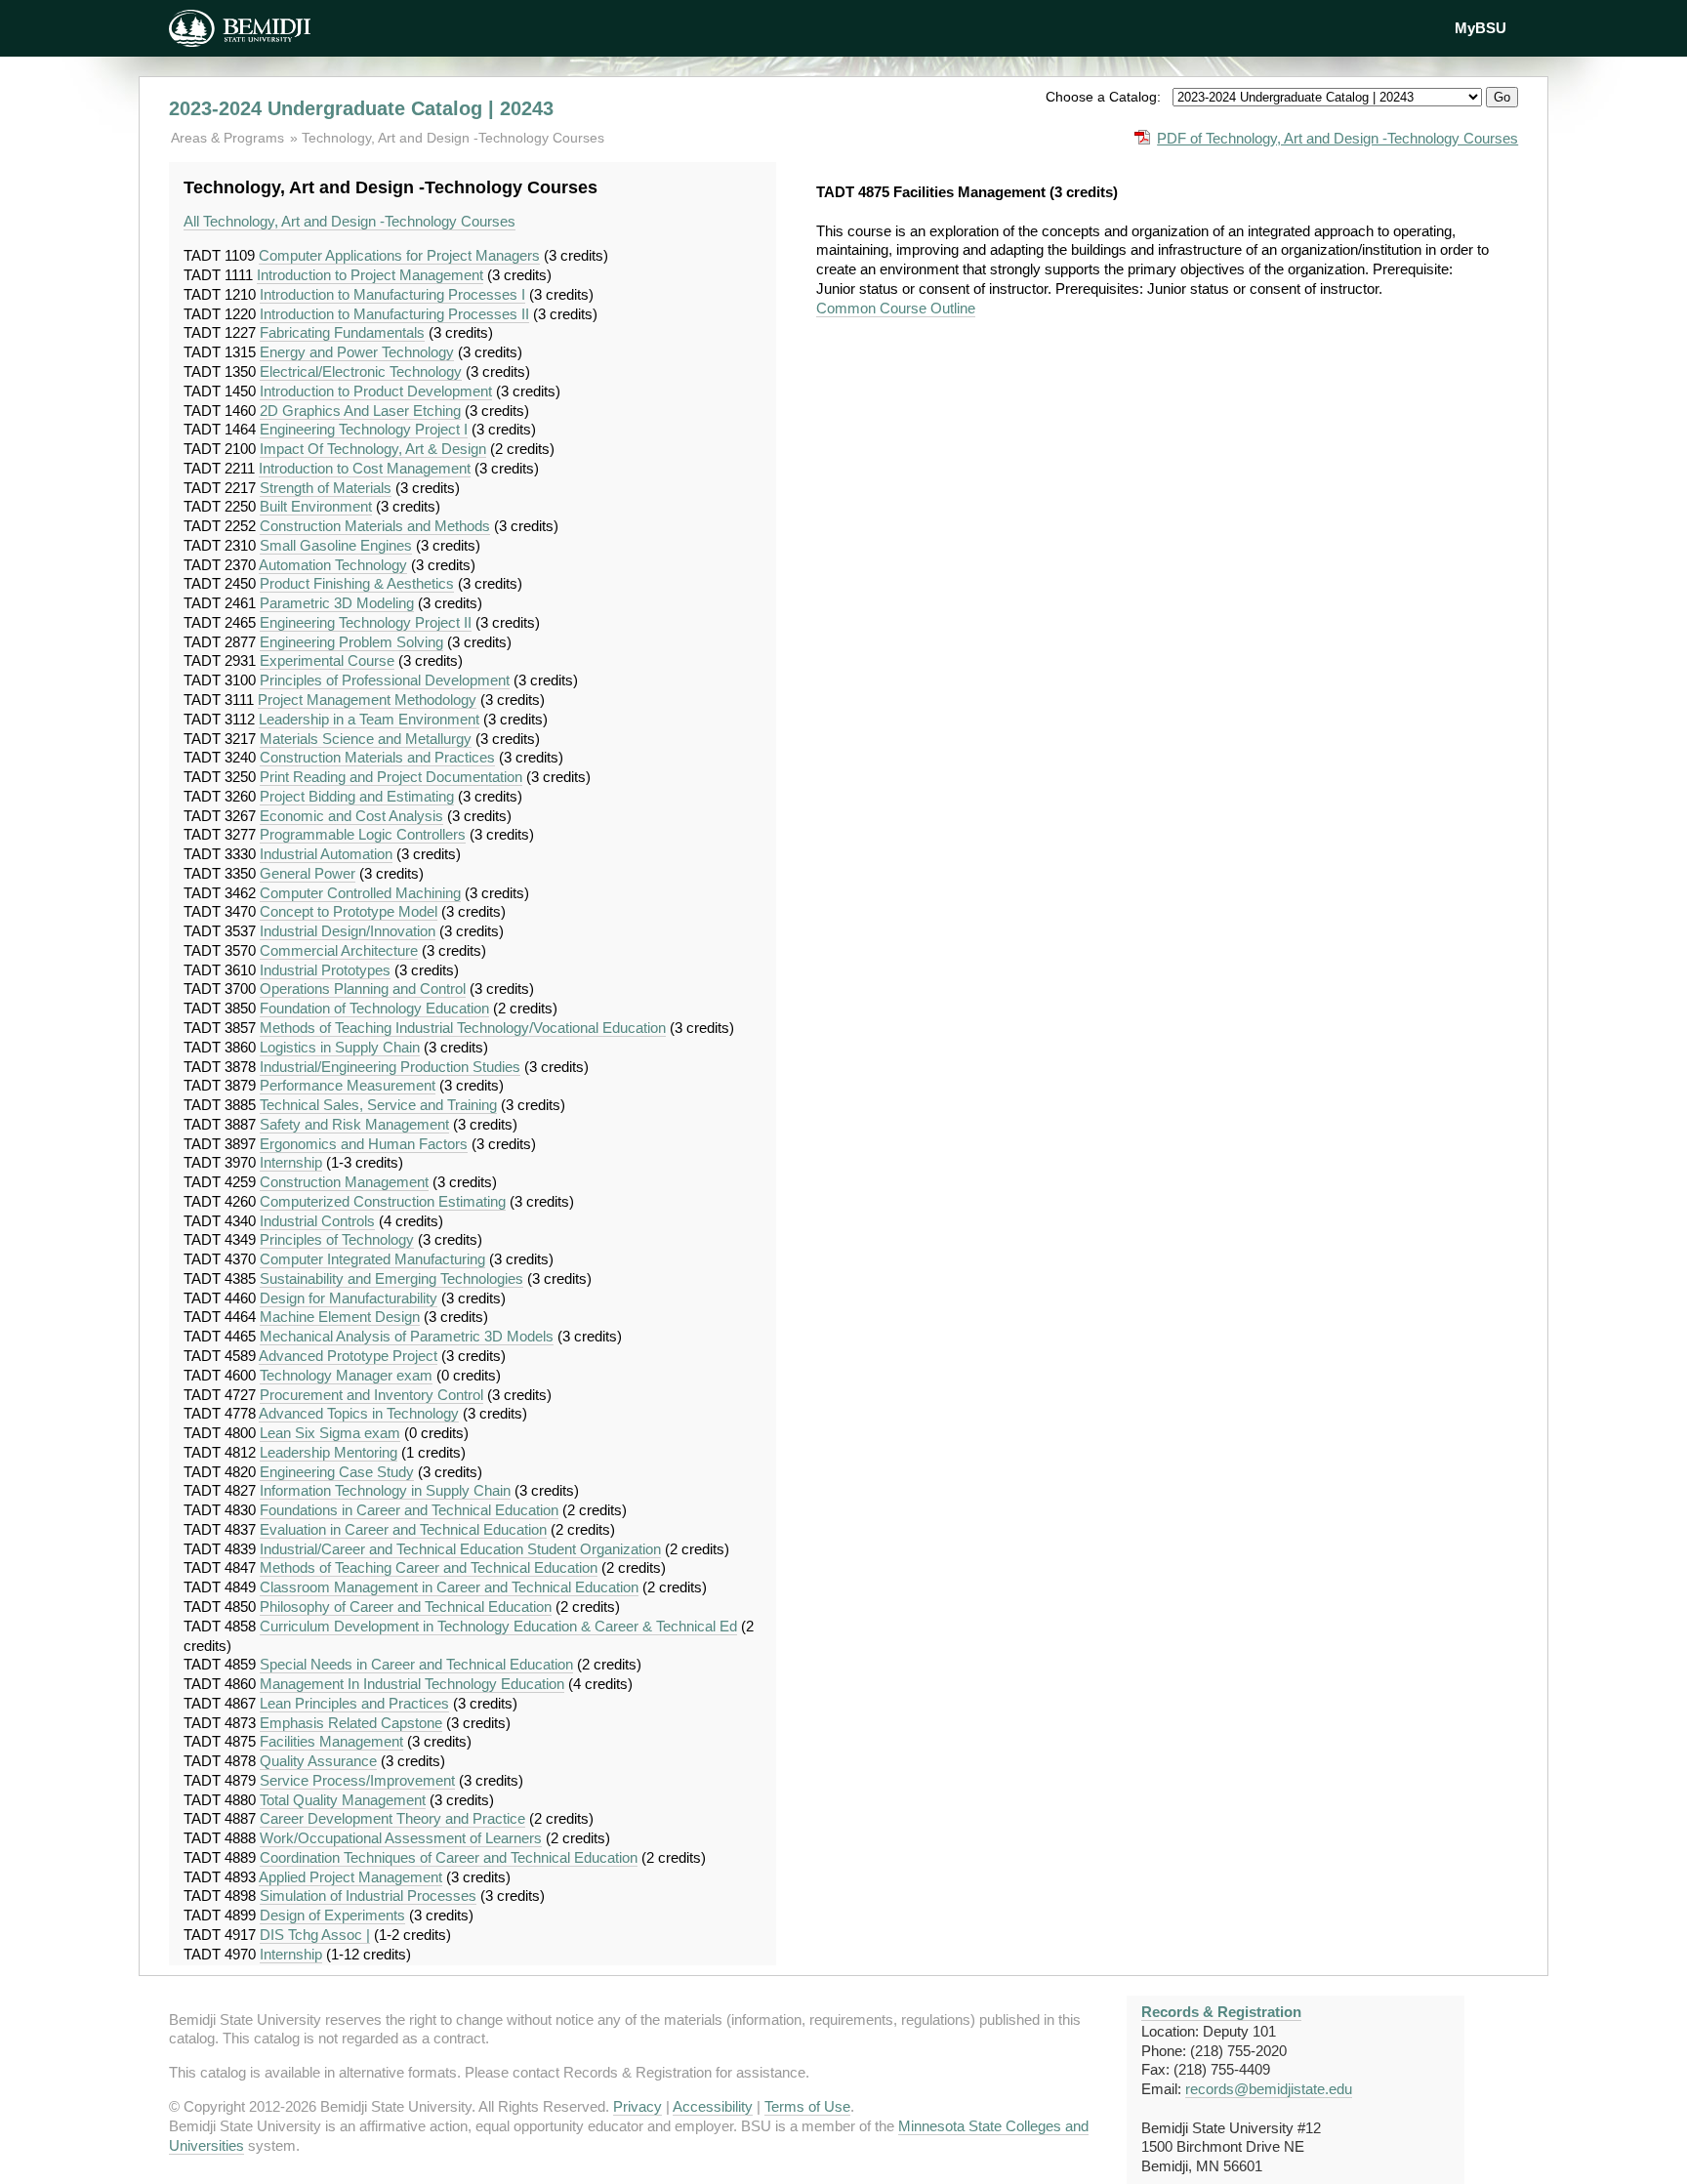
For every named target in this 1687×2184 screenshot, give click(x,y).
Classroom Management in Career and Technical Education (449, 1587)
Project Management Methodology (367, 700)
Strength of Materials (326, 488)
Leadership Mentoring (329, 1452)
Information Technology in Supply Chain (385, 1490)
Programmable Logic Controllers (363, 834)
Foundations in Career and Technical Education (409, 1510)
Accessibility (713, 2106)
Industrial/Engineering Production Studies (390, 1067)
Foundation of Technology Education (374, 1008)
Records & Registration (1221, 2012)
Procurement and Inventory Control (371, 1395)
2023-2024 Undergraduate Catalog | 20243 (361, 108)
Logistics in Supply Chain (340, 1047)
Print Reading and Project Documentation (391, 777)
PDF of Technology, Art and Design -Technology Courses (1337, 138)
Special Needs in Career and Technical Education (416, 1664)
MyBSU (1481, 28)
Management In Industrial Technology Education (412, 1684)
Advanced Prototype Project (348, 1356)
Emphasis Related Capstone (351, 1723)
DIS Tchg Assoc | (315, 1935)
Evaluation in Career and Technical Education (403, 1529)
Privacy (638, 2106)
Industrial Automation (326, 854)
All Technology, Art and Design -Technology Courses (350, 221)
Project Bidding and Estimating (357, 796)
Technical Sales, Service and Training (378, 1105)
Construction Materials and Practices (377, 757)
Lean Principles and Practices (354, 1703)
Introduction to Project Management (370, 275)
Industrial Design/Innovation (348, 931)
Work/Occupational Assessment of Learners (401, 1838)
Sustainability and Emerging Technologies (391, 1278)
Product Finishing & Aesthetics (357, 583)
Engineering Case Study (337, 1472)
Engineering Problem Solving (351, 642)
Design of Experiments (332, 1915)
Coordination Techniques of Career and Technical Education (449, 1857)
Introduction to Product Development (376, 391)
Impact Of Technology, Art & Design (373, 449)
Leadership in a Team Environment (369, 719)
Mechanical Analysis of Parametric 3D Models (407, 1336)
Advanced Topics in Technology (359, 1413)
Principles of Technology (337, 1239)
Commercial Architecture (339, 950)
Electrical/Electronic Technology (361, 371)
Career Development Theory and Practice (392, 1818)
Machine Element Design (340, 1317)
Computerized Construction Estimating (383, 1201)
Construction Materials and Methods (375, 526)
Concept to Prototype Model (349, 911)
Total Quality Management (343, 1800)
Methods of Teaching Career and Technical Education (429, 1567)
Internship (291, 1162)
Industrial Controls (317, 1221)
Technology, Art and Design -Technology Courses (453, 138)
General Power (308, 873)
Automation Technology (333, 565)
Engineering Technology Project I (364, 429)
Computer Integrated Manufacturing (372, 1259)
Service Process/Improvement (357, 1780)
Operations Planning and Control (363, 989)
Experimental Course (327, 660)
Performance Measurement (348, 1085)
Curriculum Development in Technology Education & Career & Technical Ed (498, 1626)
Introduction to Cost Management (365, 468)
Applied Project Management (350, 1877)
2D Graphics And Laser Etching (360, 411)
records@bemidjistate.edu (1269, 2089)
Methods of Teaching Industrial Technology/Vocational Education (463, 1028)
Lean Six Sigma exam (330, 1433)
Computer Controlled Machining (360, 893)
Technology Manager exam (346, 1375)
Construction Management (344, 1182)
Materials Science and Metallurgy (366, 739)
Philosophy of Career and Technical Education (406, 1607)
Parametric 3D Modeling (337, 603)
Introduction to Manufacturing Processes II (394, 314)
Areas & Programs (229, 138)
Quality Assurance (318, 1761)
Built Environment (316, 506)
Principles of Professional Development (385, 680)
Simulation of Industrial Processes (368, 1896)
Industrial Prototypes (325, 970)
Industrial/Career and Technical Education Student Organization (460, 1549)
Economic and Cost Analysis (351, 816)
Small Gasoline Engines (336, 545)
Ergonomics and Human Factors (364, 1144)
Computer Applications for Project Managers (399, 255)
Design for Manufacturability (349, 1298)
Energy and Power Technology (357, 352)
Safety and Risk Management (354, 1124)
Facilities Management (331, 1741)
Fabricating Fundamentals (342, 332)
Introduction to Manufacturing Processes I (392, 294)
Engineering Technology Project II (366, 622)
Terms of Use (807, 2106)
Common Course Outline (896, 308)
